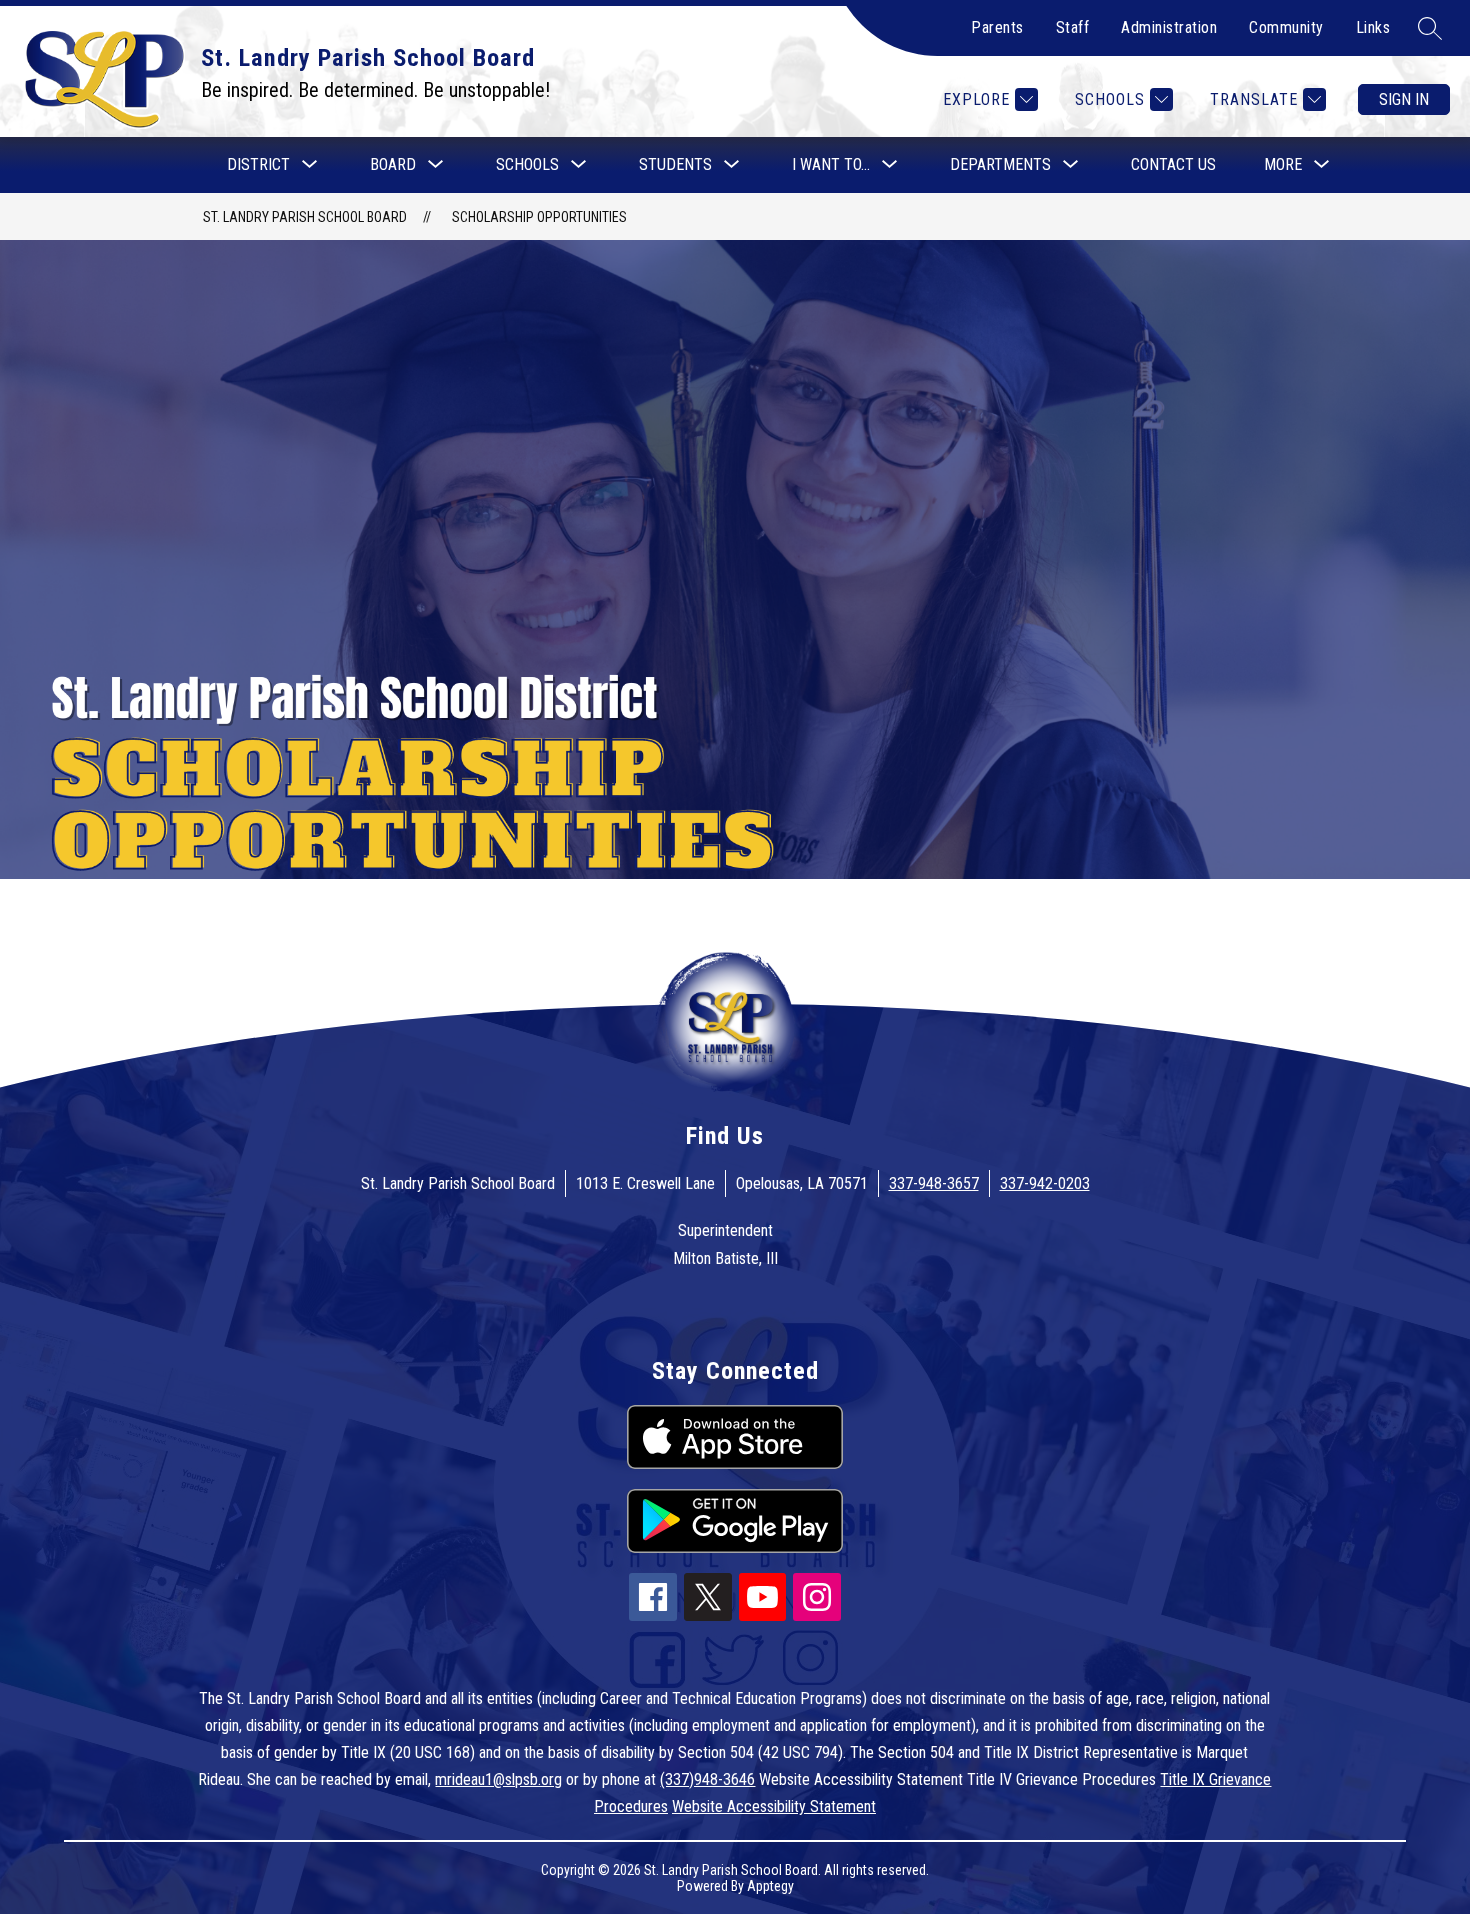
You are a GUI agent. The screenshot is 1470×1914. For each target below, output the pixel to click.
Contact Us (1173, 164)
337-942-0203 (1045, 1183)
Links (1373, 27)
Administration (1169, 27)
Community (1286, 27)
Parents (997, 27)
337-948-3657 (934, 1183)
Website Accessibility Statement (774, 1806)
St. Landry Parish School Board (305, 217)
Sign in (1404, 99)
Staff (1073, 27)
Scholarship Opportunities (539, 217)
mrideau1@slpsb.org (498, 1779)
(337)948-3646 (707, 1779)
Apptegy (770, 1886)
